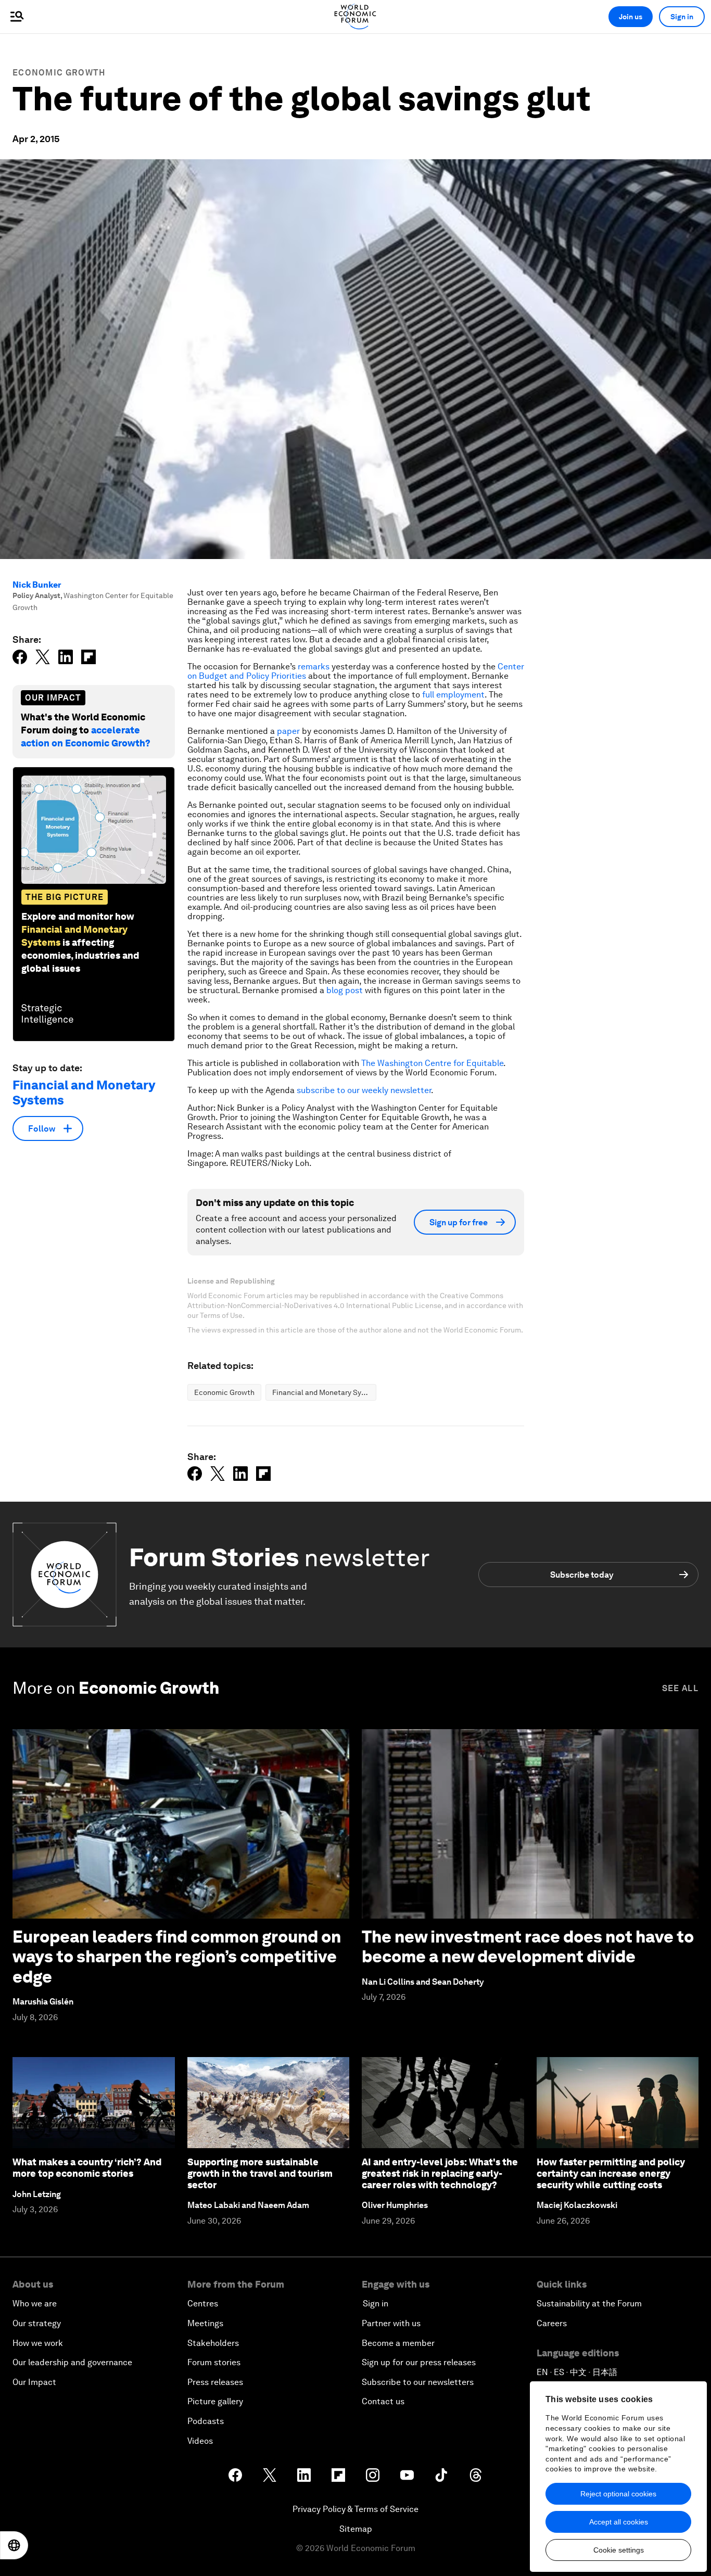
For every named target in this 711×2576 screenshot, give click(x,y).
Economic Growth (59, 73)
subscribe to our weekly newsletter (364, 1090)
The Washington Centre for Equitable (432, 1063)
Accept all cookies (619, 2522)
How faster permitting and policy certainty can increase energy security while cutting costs (611, 2173)
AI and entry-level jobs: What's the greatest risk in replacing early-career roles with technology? (440, 2173)
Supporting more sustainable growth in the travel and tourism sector (260, 2173)
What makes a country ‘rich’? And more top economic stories (87, 2168)
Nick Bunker (37, 585)
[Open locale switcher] (14, 2545)
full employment (453, 695)
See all (680, 1688)
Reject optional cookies (618, 2494)
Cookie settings (619, 2550)
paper (288, 731)
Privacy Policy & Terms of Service (355, 2509)
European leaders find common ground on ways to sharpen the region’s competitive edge (177, 1957)
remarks (314, 667)
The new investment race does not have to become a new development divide (528, 1946)
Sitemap (356, 2529)
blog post (345, 990)
